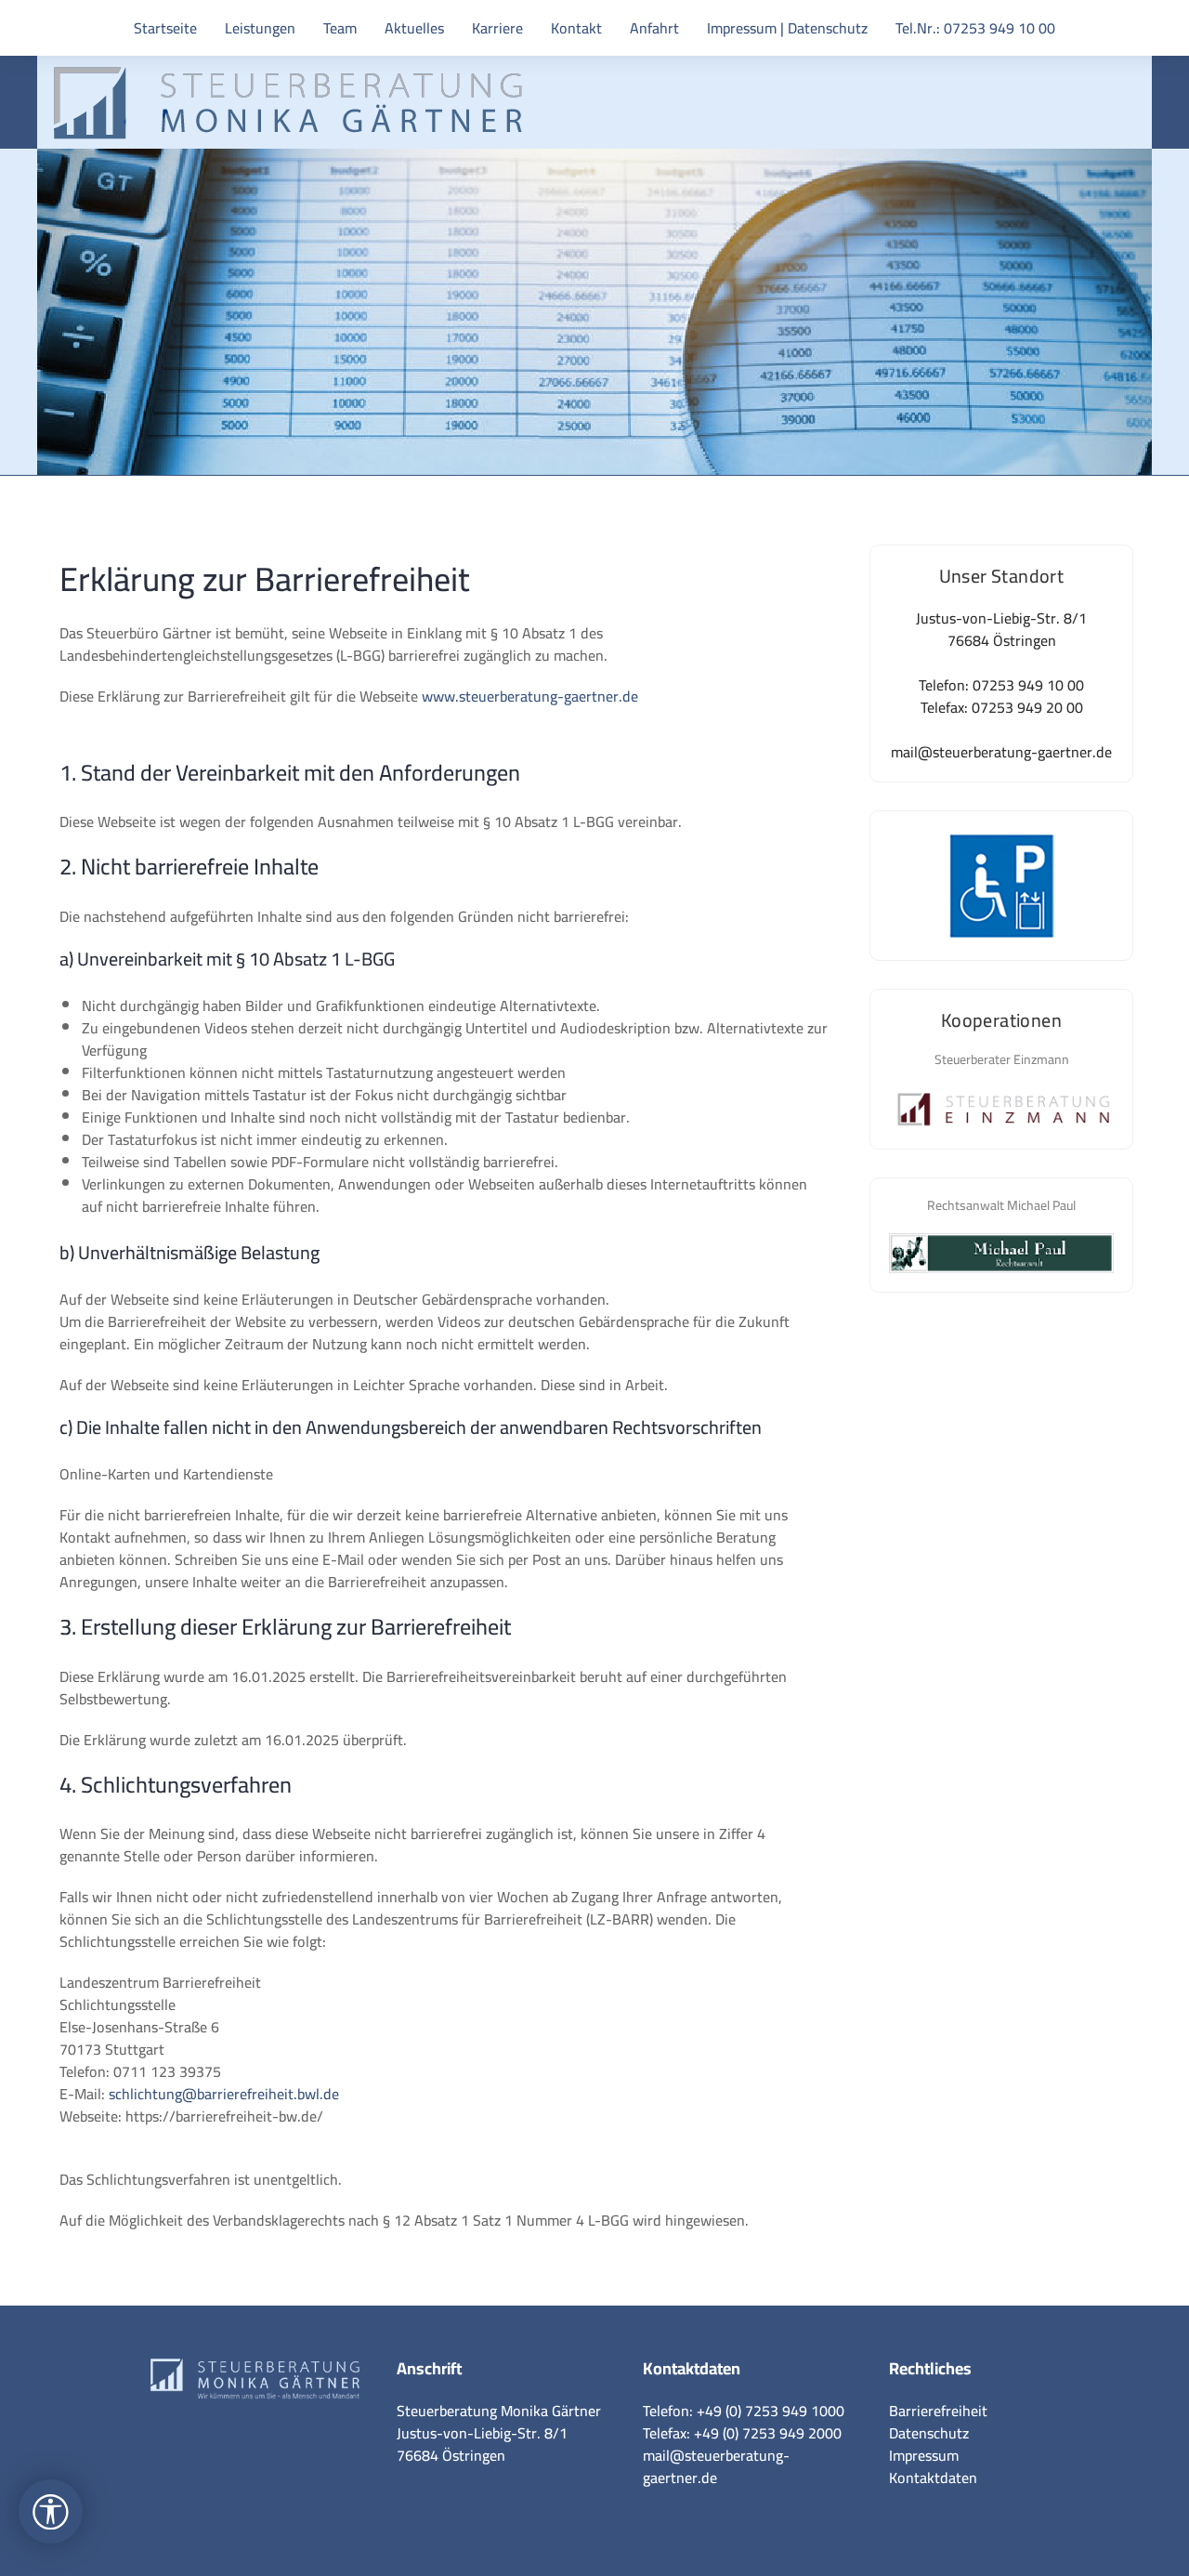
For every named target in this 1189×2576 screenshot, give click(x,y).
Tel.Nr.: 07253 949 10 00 (975, 28)
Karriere (497, 28)
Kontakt (576, 28)
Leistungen (260, 28)
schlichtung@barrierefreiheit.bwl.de (224, 2094)
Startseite (165, 28)
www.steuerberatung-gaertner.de (530, 696)
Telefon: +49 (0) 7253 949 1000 (744, 2411)
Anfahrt (654, 28)
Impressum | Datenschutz (787, 28)
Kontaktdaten (933, 2477)
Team (340, 28)
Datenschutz (929, 2433)
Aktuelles (414, 28)
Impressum (924, 2455)
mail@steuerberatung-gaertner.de (716, 2466)
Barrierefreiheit (938, 2411)
